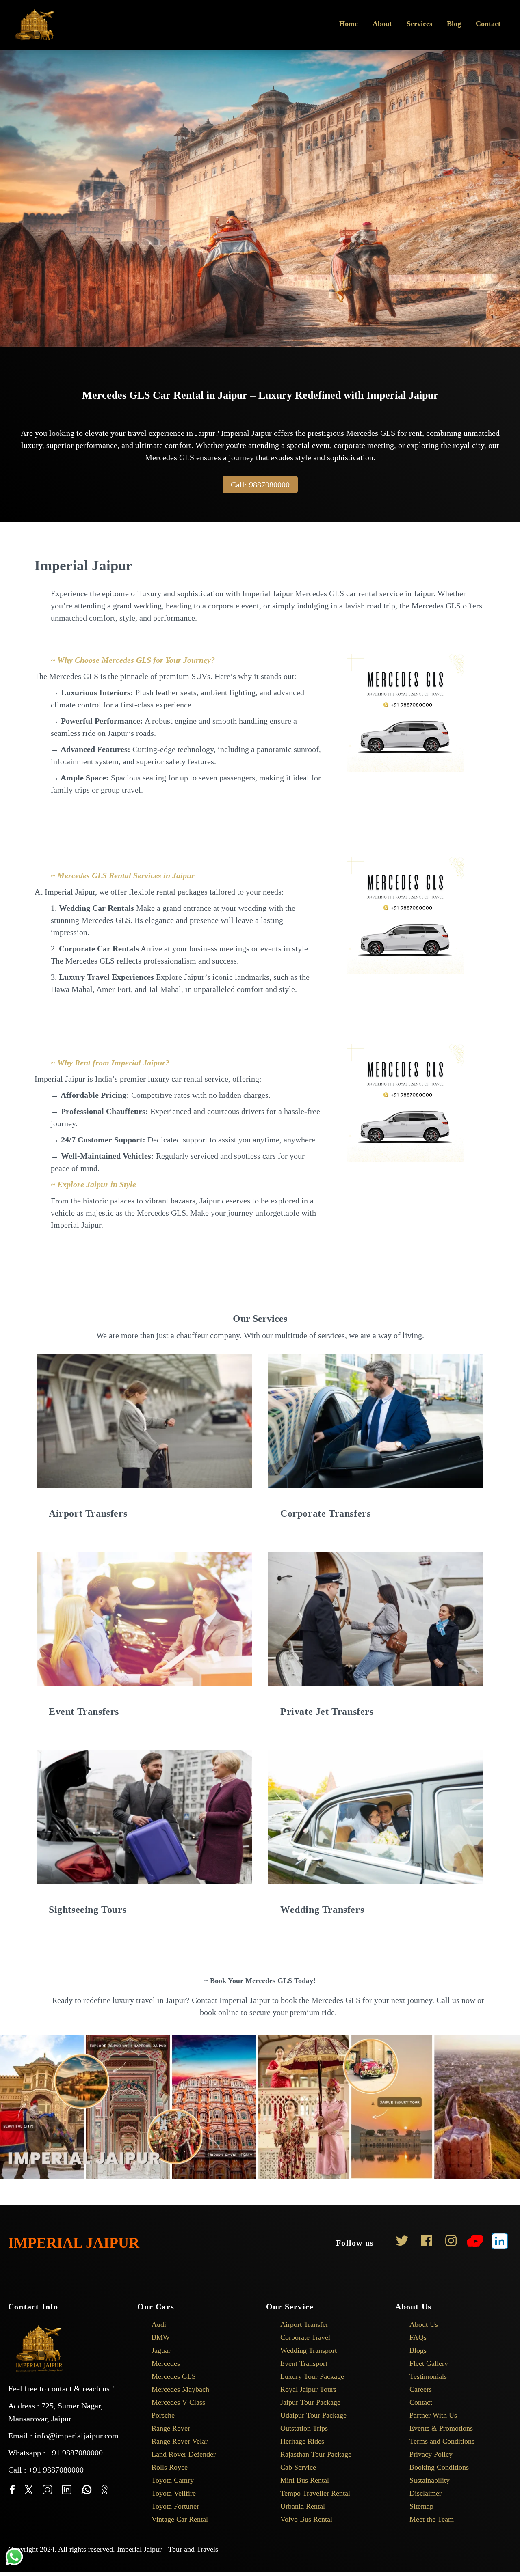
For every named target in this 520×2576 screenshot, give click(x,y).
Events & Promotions (441, 2428)
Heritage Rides (302, 2441)
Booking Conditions (439, 2467)
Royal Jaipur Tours (308, 2389)
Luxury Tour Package (312, 2376)
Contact (488, 24)
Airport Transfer (304, 2324)
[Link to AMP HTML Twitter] (402, 2243)
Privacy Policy (431, 2454)
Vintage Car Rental (180, 2519)
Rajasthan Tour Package (316, 2454)
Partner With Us (433, 2415)
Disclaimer (426, 2493)
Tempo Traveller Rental (315, 2493)
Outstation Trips (304, 2428)
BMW (161, 2337)
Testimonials (428, 2376)
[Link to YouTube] (475, 2243)
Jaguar (161, 2350)
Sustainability (430, 2480)
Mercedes (166, 2363)
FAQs (418, 2337)
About (382, 24)
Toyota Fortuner (175, 2506)
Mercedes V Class (178, 2402)
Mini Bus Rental (305, 2480)
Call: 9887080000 (260, 485)
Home (349, 24)
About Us (424, 2324)
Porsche (163, 2415)
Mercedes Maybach (180, 2389)
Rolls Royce (170, 2467)
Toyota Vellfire (174, 2493)
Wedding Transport (309, 2350)
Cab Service (298, 2467)
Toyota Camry (173, 2480)
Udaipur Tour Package (313, 2415)
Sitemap (421, 2506)
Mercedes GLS (174, 2376)
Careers (421, 2389)
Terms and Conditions (442, 2441)
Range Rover (171, 2428)
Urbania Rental (303, 2506)
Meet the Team (432, 2519)
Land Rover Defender (184, 2454)
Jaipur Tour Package (310, 2402)
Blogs (418, 2350)
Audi (159, 2324)
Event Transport (304, 2363)
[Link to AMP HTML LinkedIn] (500, 2243)
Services (419, 24)
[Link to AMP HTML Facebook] (427, 2243)
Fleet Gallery (429, 2363)
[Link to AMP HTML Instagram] (451, 2243)
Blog (454, 24)
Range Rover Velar (180, 2441)
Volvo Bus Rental (306, 2519)
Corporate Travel (305, 2337)
